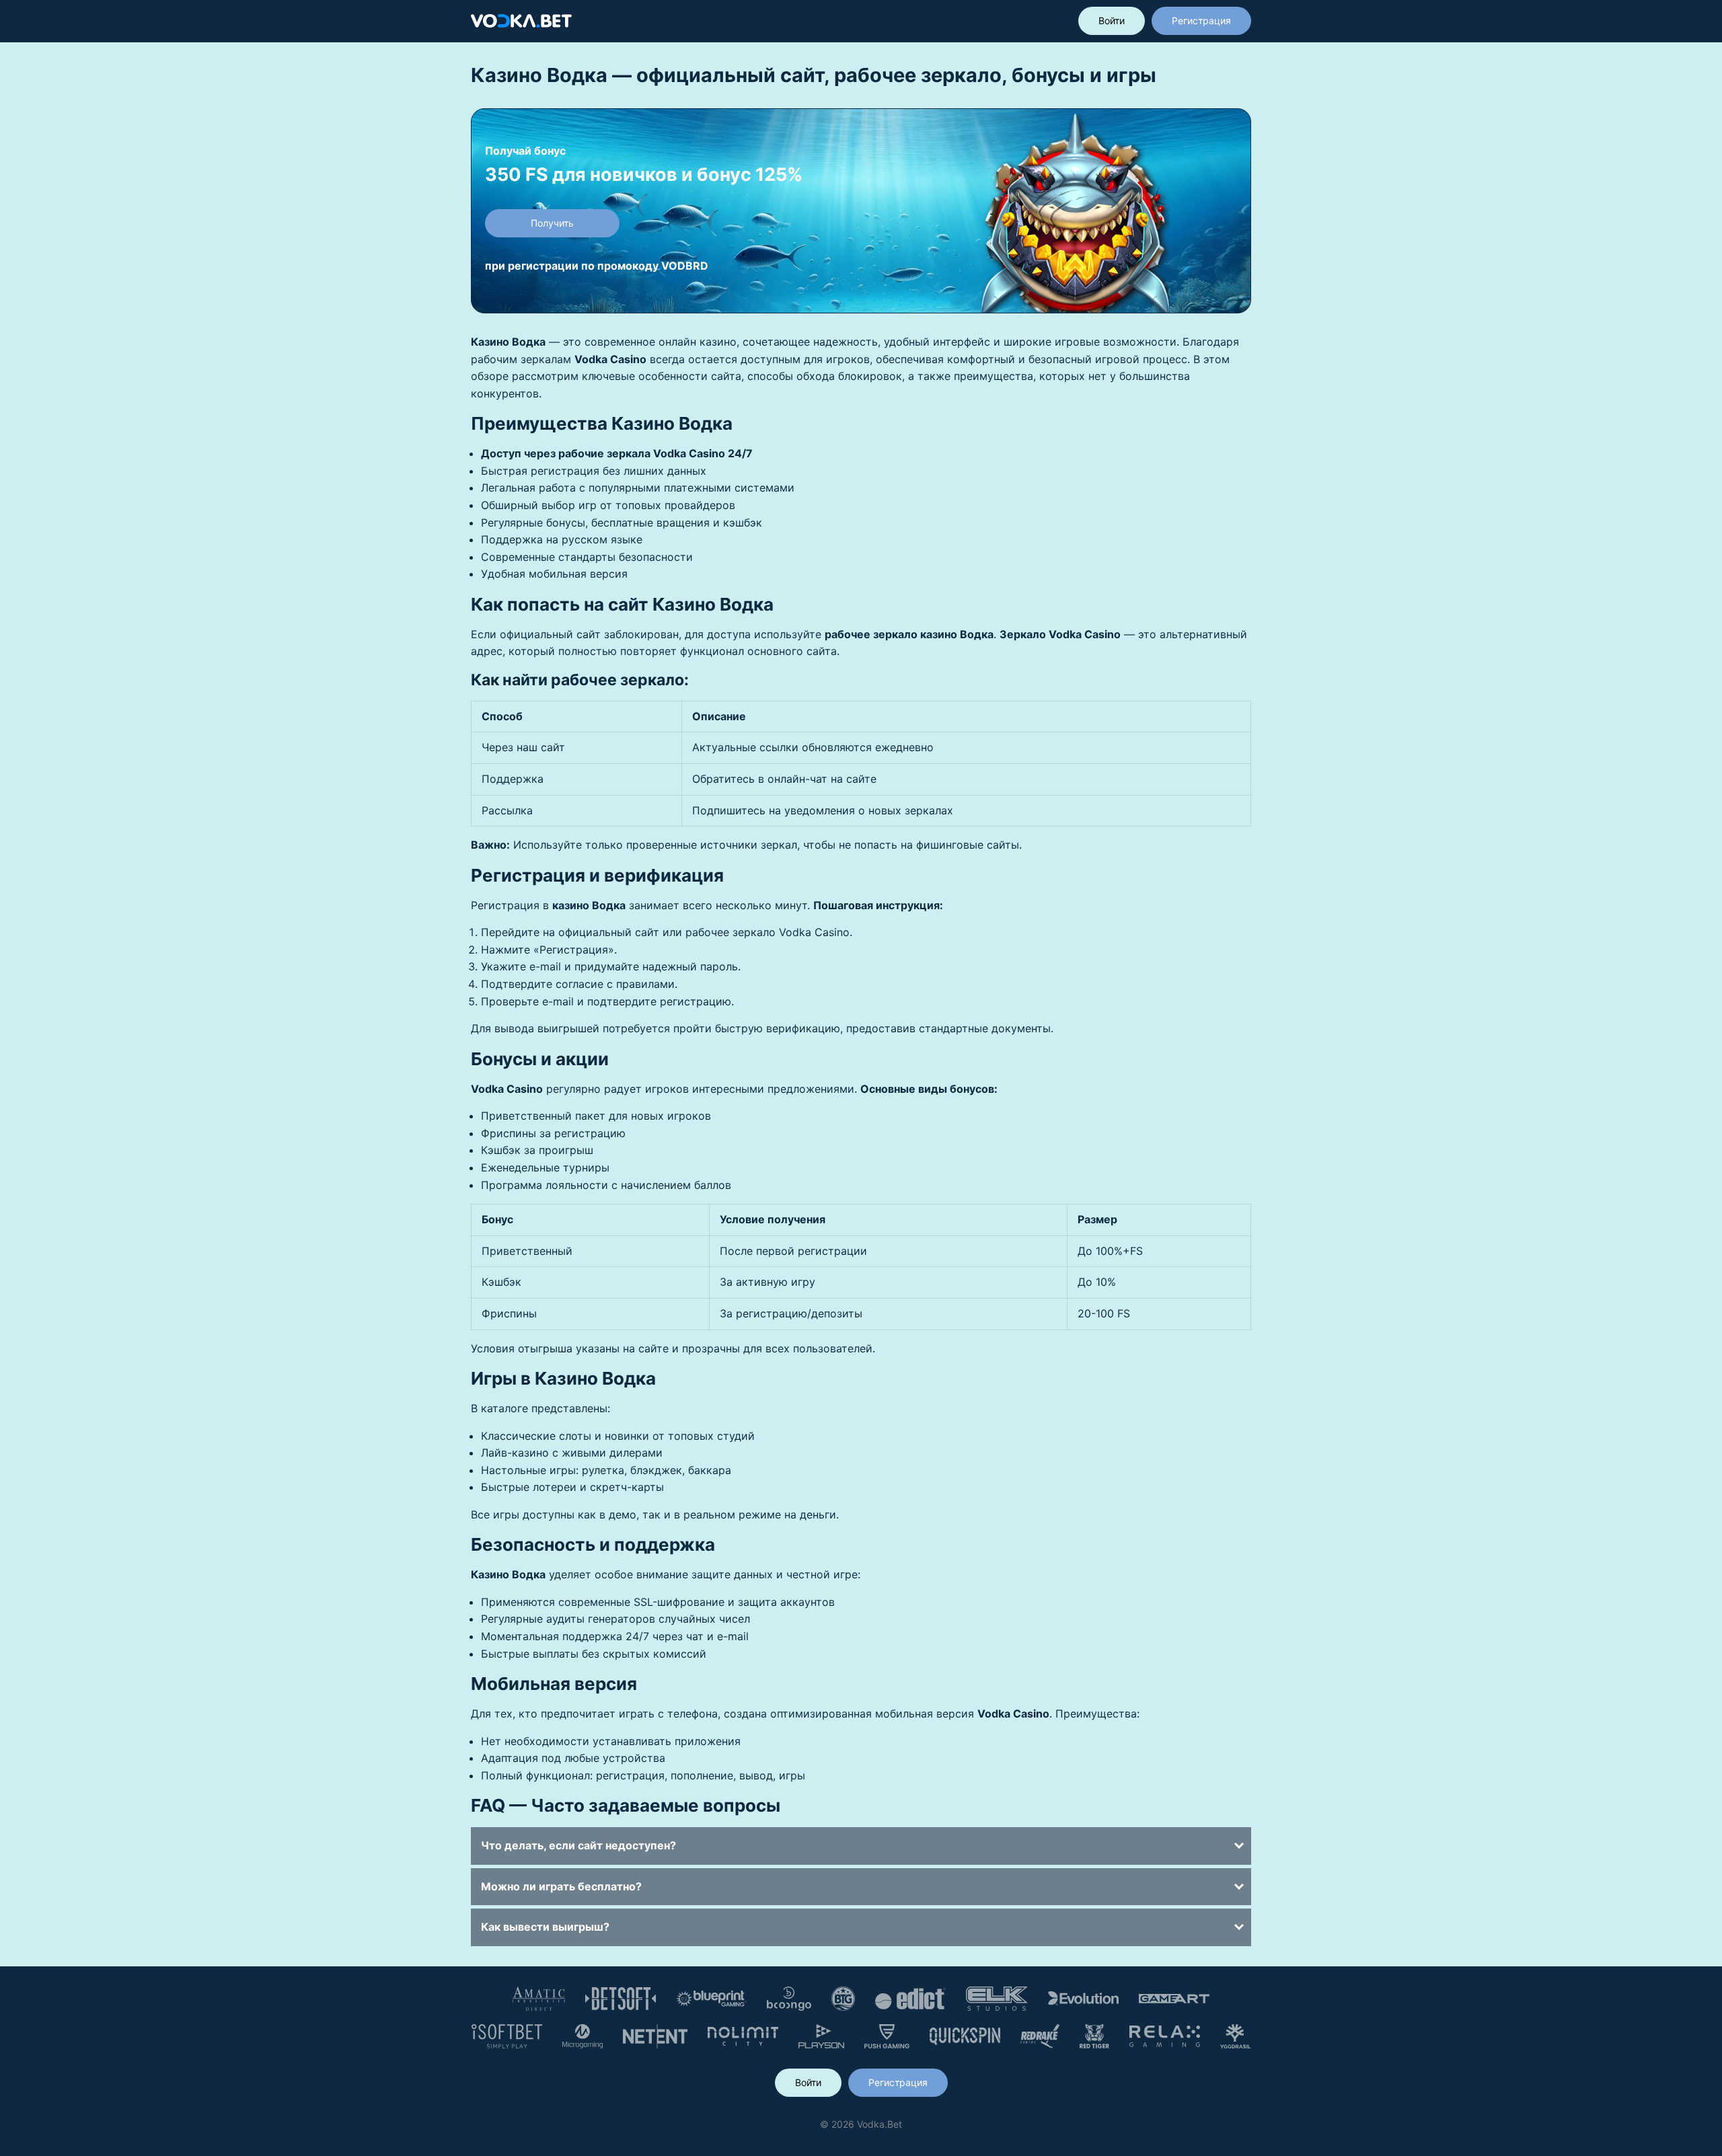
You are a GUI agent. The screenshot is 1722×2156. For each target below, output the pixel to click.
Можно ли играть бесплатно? (561, 1886)
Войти (1112, 21)
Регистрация (1201, 21)
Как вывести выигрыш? (545, 1927)
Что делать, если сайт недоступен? (578, 1845)
